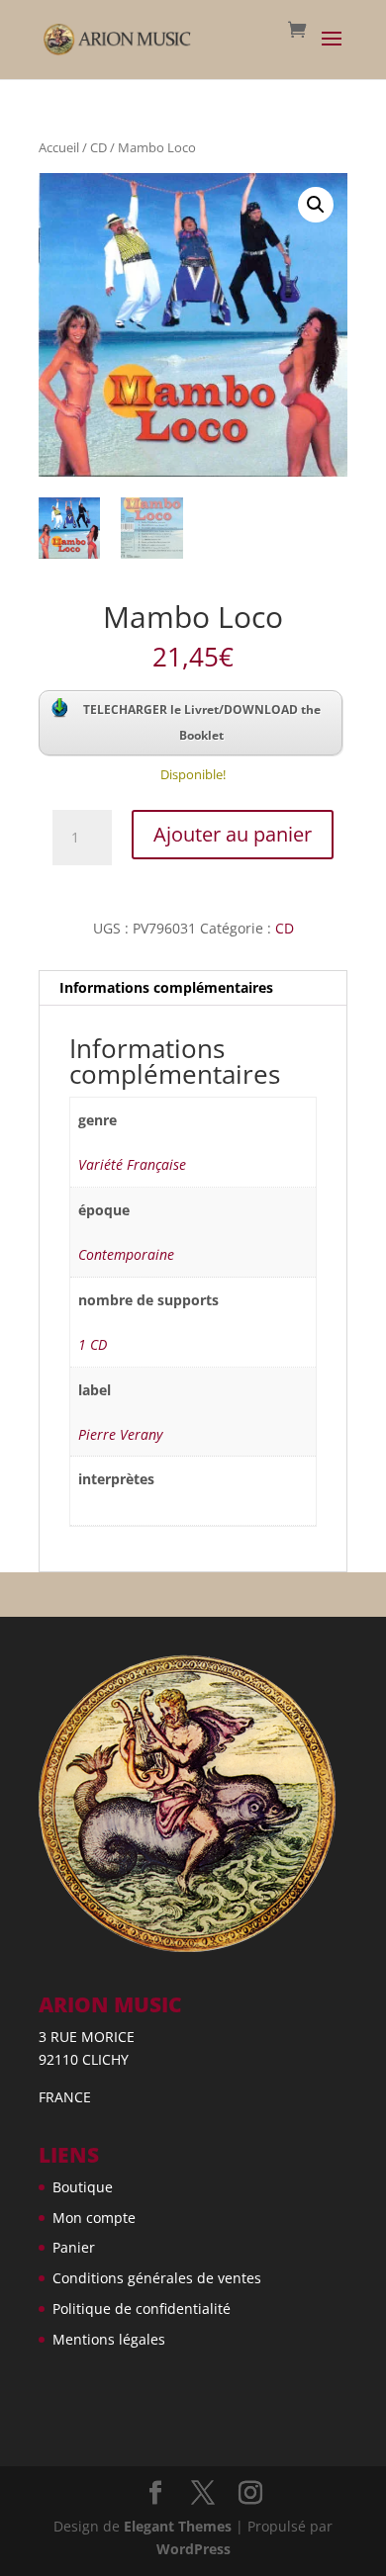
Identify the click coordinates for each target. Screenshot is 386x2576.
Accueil (59, 147)
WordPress (193, 2549)
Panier (74, 2247)
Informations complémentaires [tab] (166, 987)
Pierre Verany (120, 1434)
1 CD (93, 1344)
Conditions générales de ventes (157, 2278)
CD (98, 147)
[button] (316, 205)
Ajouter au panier (233, 834)
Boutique (83, 2187)
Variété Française (132, 1164)
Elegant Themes (178, 2526)
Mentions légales (109, 2339)
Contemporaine (126, 1254)
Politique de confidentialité (142, 2309)
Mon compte (94, 2218)
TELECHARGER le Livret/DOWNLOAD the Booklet (202, 722)
